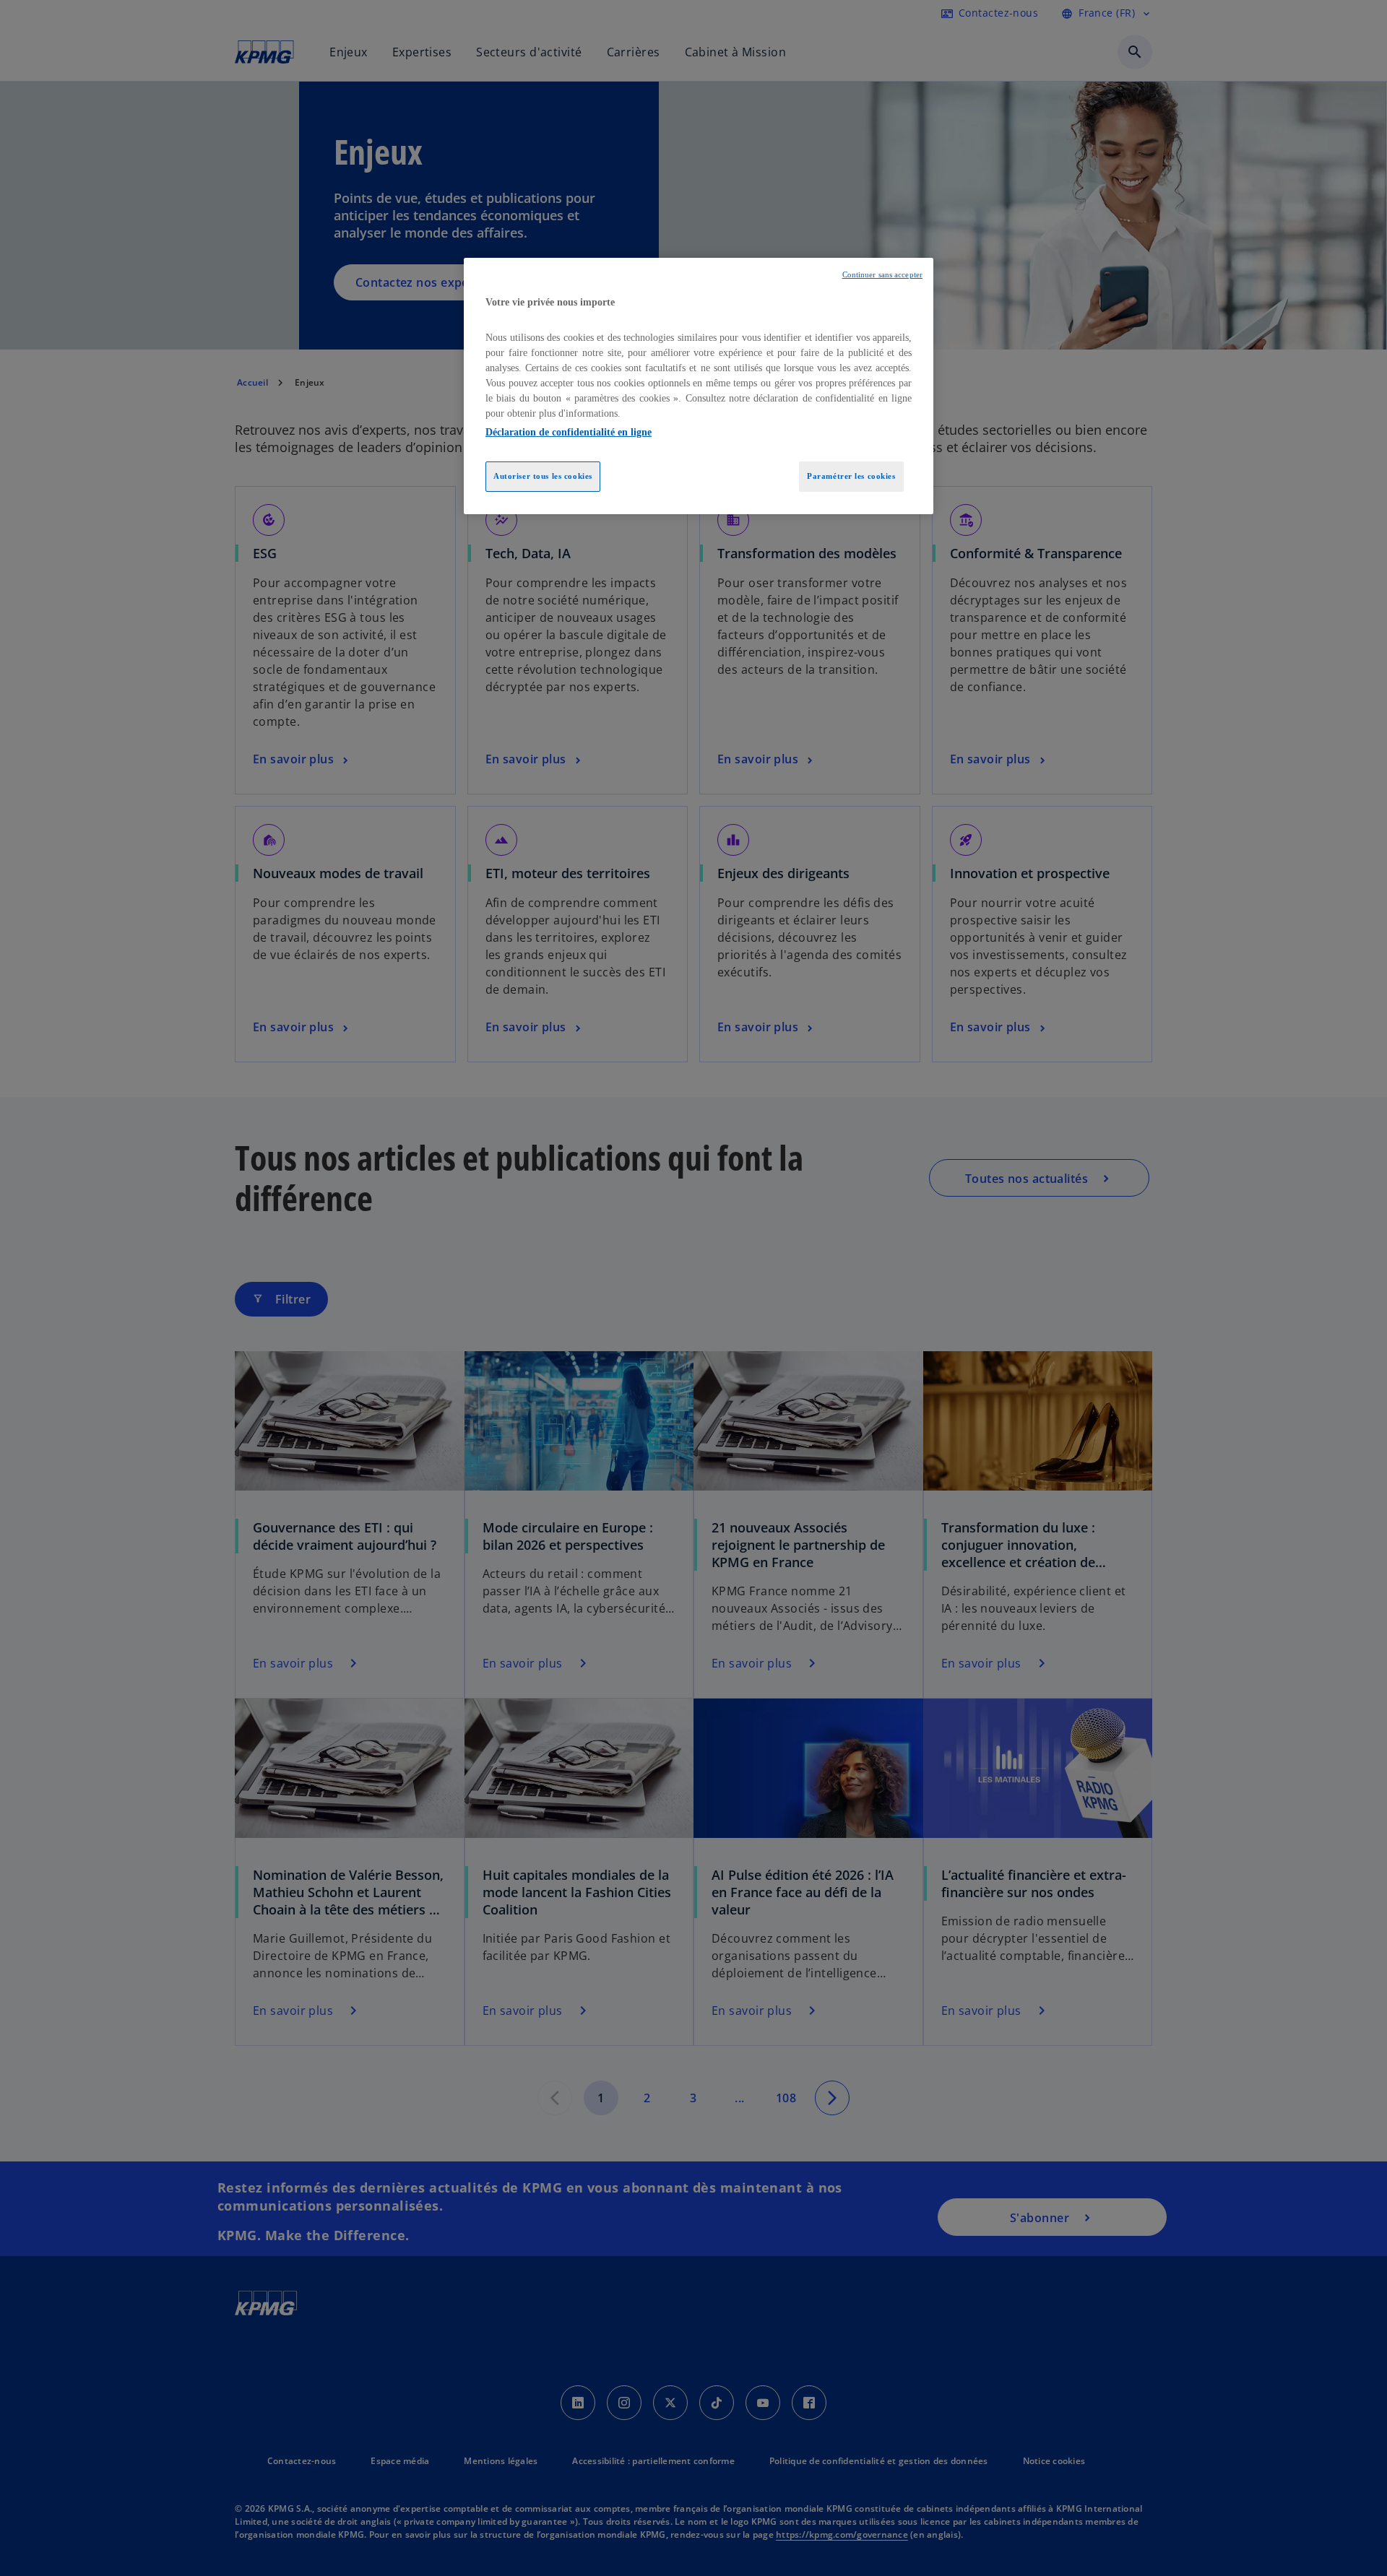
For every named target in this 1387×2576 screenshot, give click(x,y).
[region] (699, 386)
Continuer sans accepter (882, 275)
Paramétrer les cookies (851, 476)
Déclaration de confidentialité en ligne (569, 432)
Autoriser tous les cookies (543, 476)
